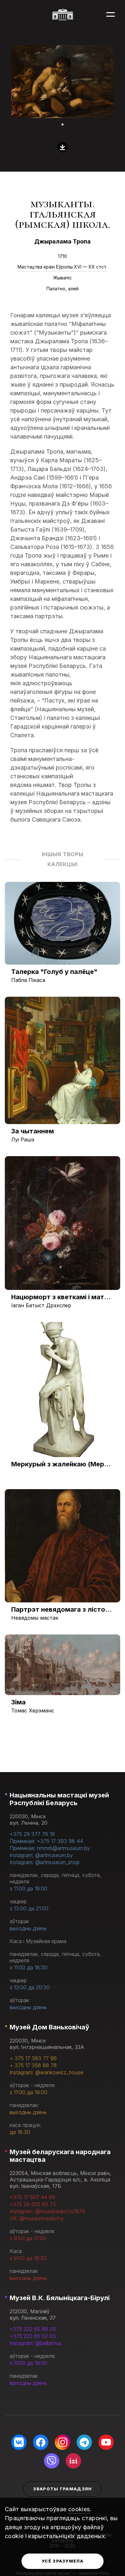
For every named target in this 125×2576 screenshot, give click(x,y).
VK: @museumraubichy (37, 2218)
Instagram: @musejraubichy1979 (47, 2211)
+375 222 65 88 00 (33, 2329)
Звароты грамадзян (62, 2489)
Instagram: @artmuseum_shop (45, 1862)
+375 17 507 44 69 (32, 2197)
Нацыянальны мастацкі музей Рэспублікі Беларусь (59, 1799)
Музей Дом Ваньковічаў (49, 2027)
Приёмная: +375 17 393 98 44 (46, 1841)
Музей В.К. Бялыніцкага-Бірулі (60, 2298)
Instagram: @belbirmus (36, 2343)
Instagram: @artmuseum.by (41, 1855)
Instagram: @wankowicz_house (46, 2072)
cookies (79, 2509)
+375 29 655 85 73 (33, 2204)
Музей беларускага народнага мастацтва (60, 2156)
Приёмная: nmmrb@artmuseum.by (50, 1848)
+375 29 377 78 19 (32, 1834)
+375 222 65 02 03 (33, 2336)
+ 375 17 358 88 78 (33, 2065)
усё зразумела (63, 2561)
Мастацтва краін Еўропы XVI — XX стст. (63, 267)
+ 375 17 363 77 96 (33, 2058)
